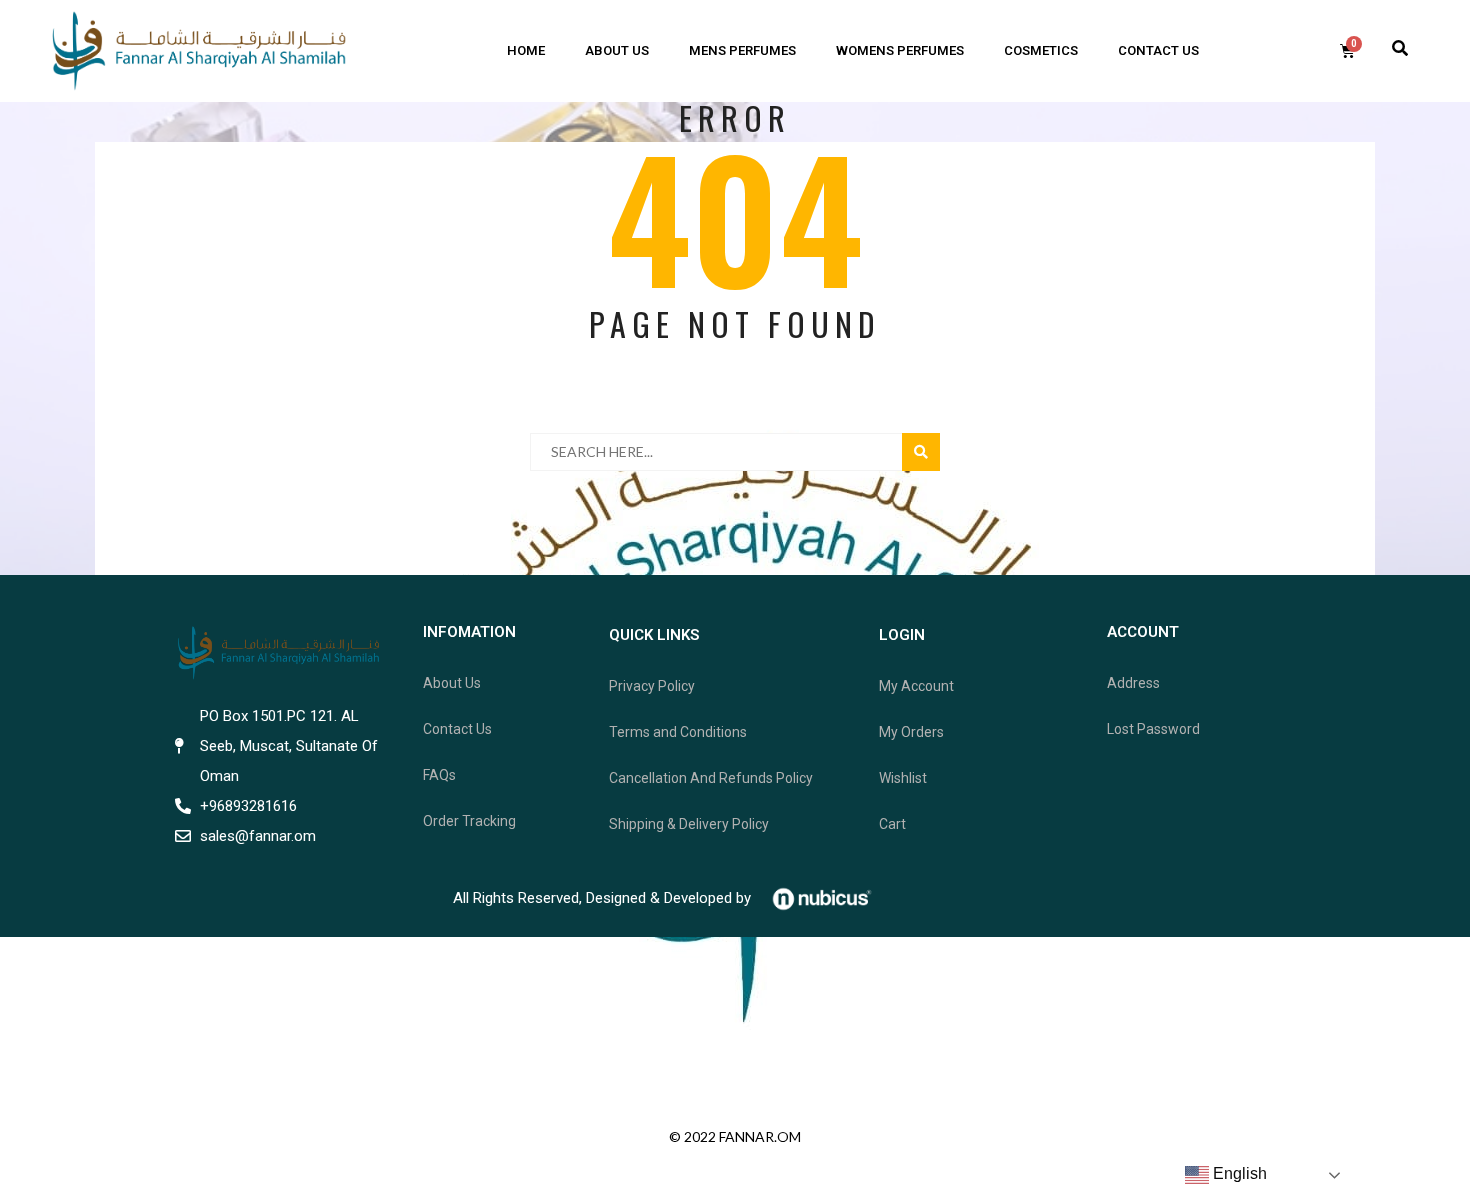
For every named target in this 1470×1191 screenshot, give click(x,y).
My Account (916, 686)
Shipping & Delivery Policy (689, 824)
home (526, 50)
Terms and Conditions (678, 732)
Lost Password (1153, 729)
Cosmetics (1041, 50)
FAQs (439, 775)
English (1238, 1173)
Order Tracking (469, 821)
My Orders (911, 732)
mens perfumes (742, 50)
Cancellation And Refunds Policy (711, 778)
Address (1133, 683)
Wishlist (903, 778)
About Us (452, 683)
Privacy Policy (652, 686)
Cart (892, 824)
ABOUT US (617, 50)
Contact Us (457, 729)
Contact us (1158, 50)
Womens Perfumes (900, 50)
